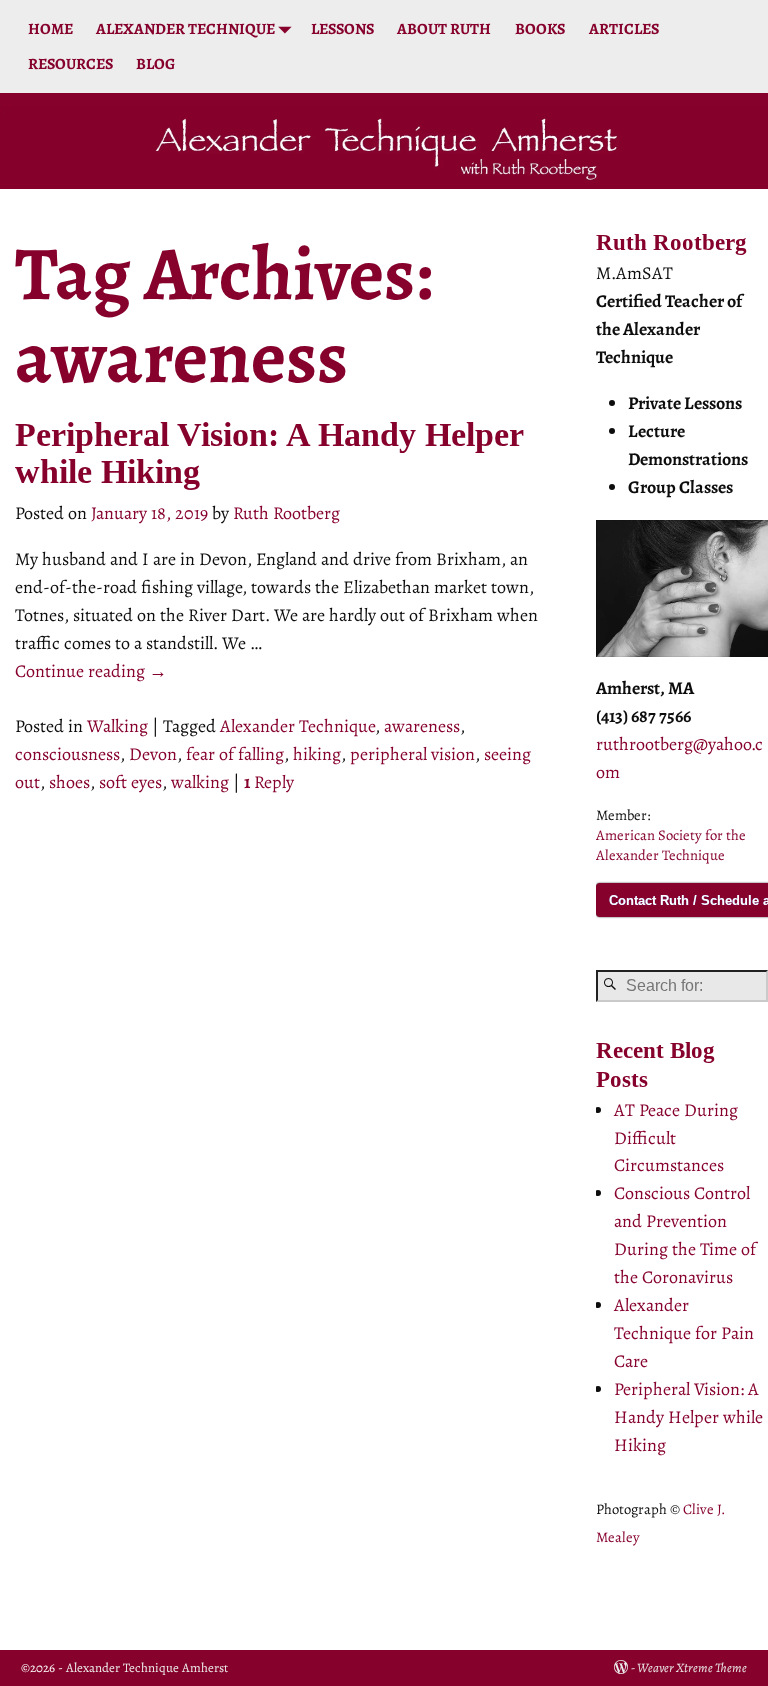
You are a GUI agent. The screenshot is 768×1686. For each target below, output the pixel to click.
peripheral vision (412, 754)
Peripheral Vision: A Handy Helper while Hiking (688, 1417)
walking (200, 782)
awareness (422, 726)
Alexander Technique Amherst (147, 1667)
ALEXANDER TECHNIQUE (185, 28)
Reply (269, 782)
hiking (317, 754)
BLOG (155, 63)
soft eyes (130, 782)
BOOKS (540, 28)
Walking (117, 726)
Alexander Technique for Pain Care (684, 1333)
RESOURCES (70, 63)
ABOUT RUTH (444, 28)
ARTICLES (624, 28)
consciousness (67, 754)
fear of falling (235, 754)
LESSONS (342, 28)
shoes (69, 782)
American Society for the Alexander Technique (671, 845)
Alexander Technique (297, 726)
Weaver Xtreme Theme (692, 1667)
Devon (153, 754)
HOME (50, 28)
